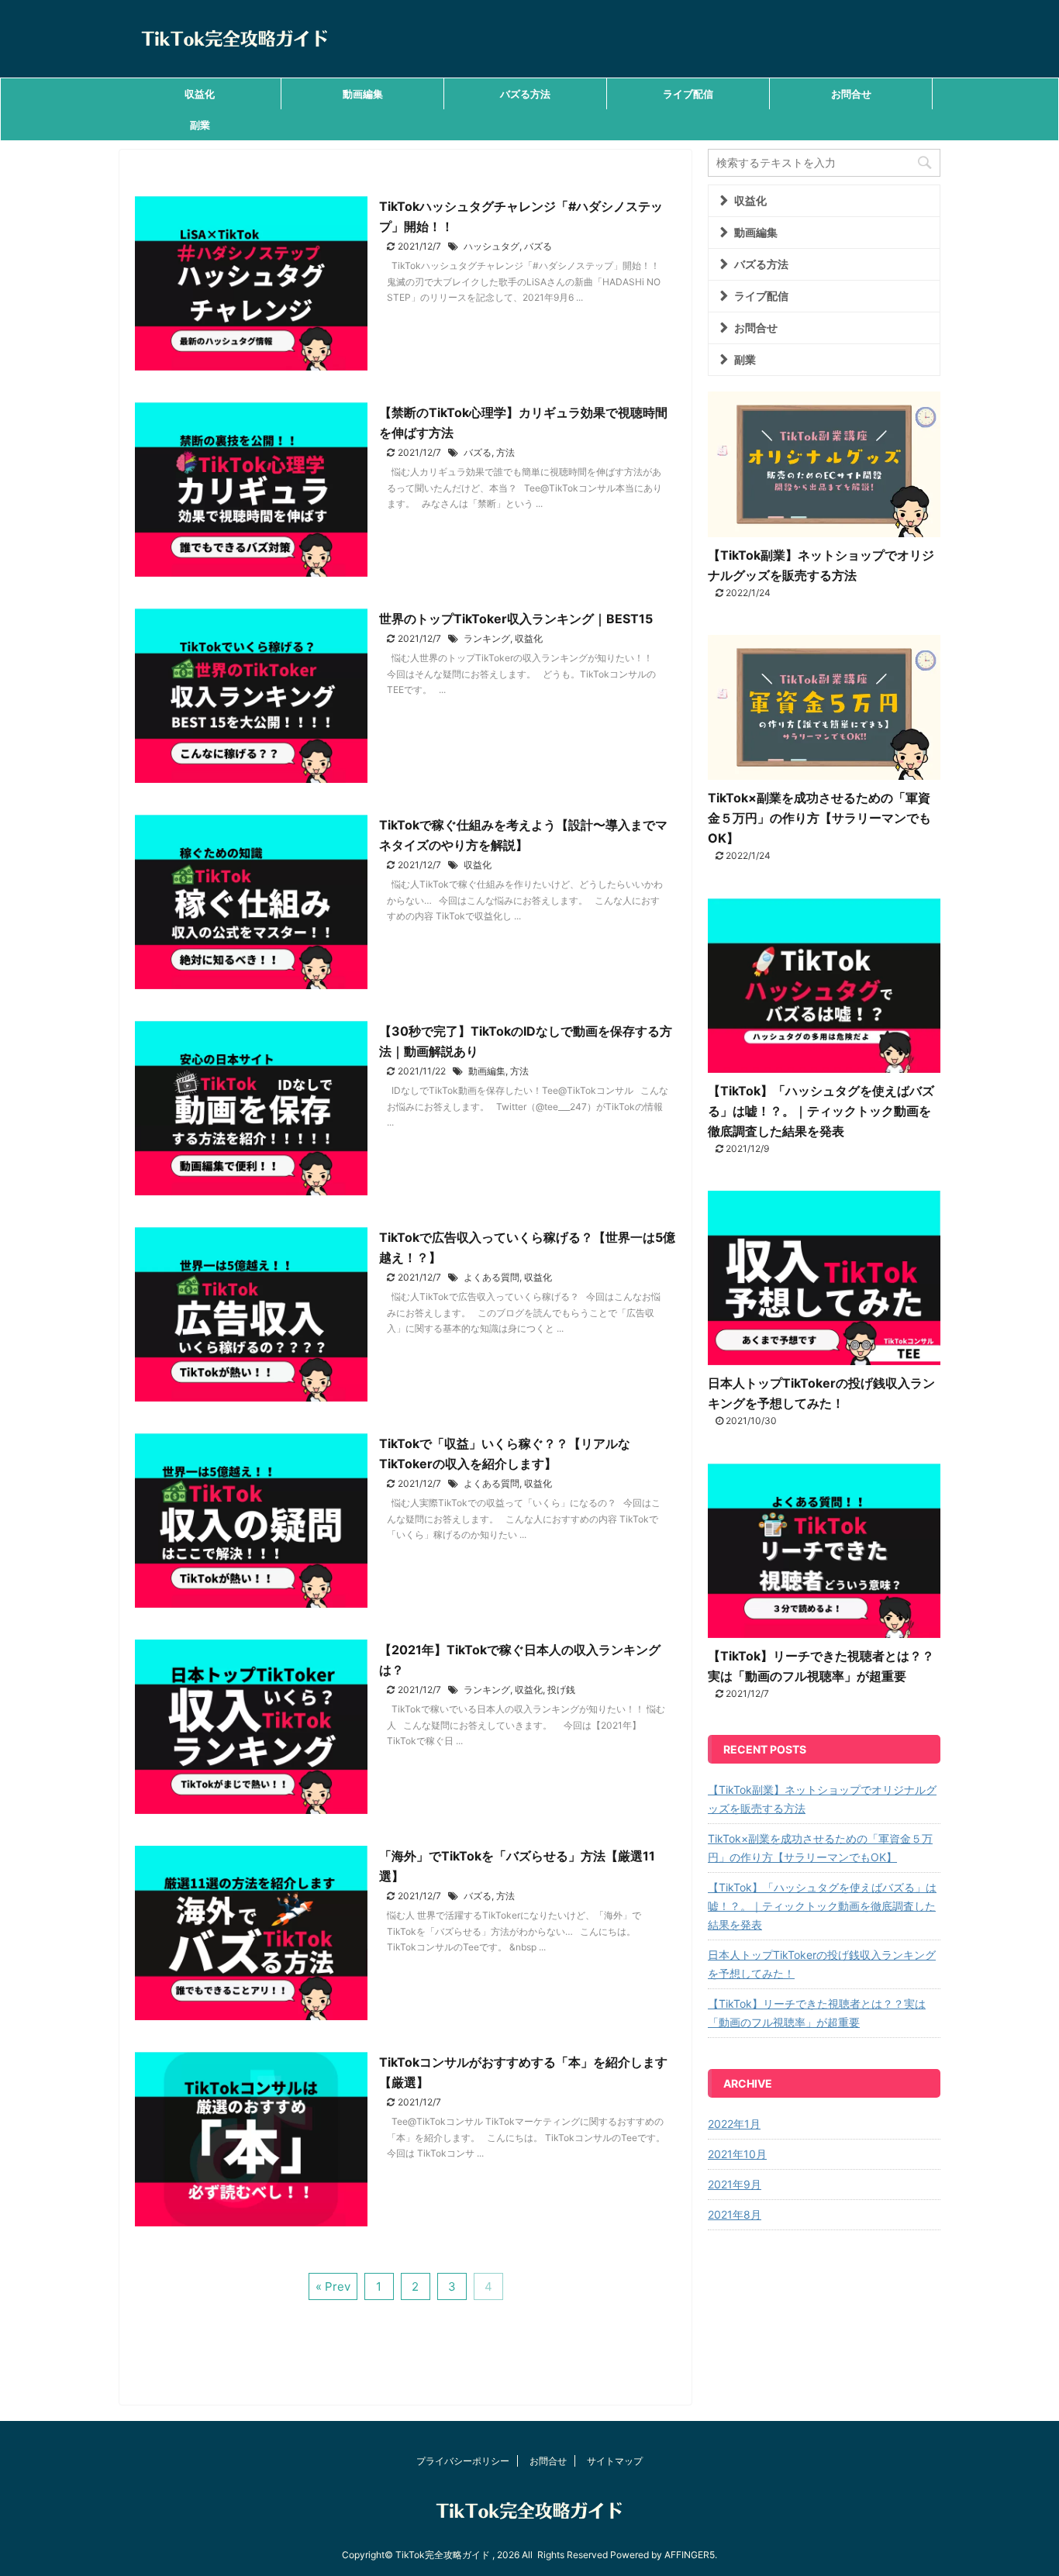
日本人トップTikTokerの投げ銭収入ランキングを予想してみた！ (822, 1964)
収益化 (200, 94)
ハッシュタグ (492, 246)
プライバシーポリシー (463, 2461)
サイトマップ (615, 2461)
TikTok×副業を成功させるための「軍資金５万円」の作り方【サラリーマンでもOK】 (819, 818)
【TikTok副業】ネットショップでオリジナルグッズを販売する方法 (822, 1799)
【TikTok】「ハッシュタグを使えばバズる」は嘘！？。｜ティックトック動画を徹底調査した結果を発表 (821, 1111)
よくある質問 (492, 1277)
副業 (200, 125)
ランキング (487, 638)
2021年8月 (735, 2214)
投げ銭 (561, 1690)
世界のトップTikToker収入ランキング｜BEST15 (516, 619)
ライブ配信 (688, 94)
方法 (505, 452)
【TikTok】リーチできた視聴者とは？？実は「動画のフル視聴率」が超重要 (817, 2013)
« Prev (333, 2286)
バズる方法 (525, 94)
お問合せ (851, 94)
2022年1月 (734, 2124)
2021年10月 (737, 2154)
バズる (538, 246)
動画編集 (363, 94)
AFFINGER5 (690, 2555)
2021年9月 (735, 2184)
